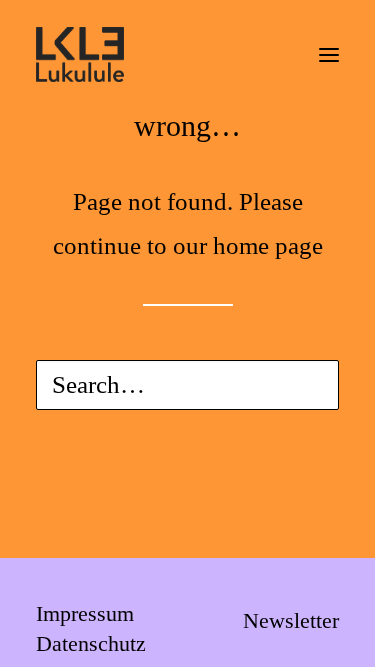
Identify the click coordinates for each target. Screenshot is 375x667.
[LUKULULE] (80, 54)
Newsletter (291, 620)
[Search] (187, 385)
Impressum (85, 613)
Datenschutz (91, 643)
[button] (329, 54)
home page (268, 245)
